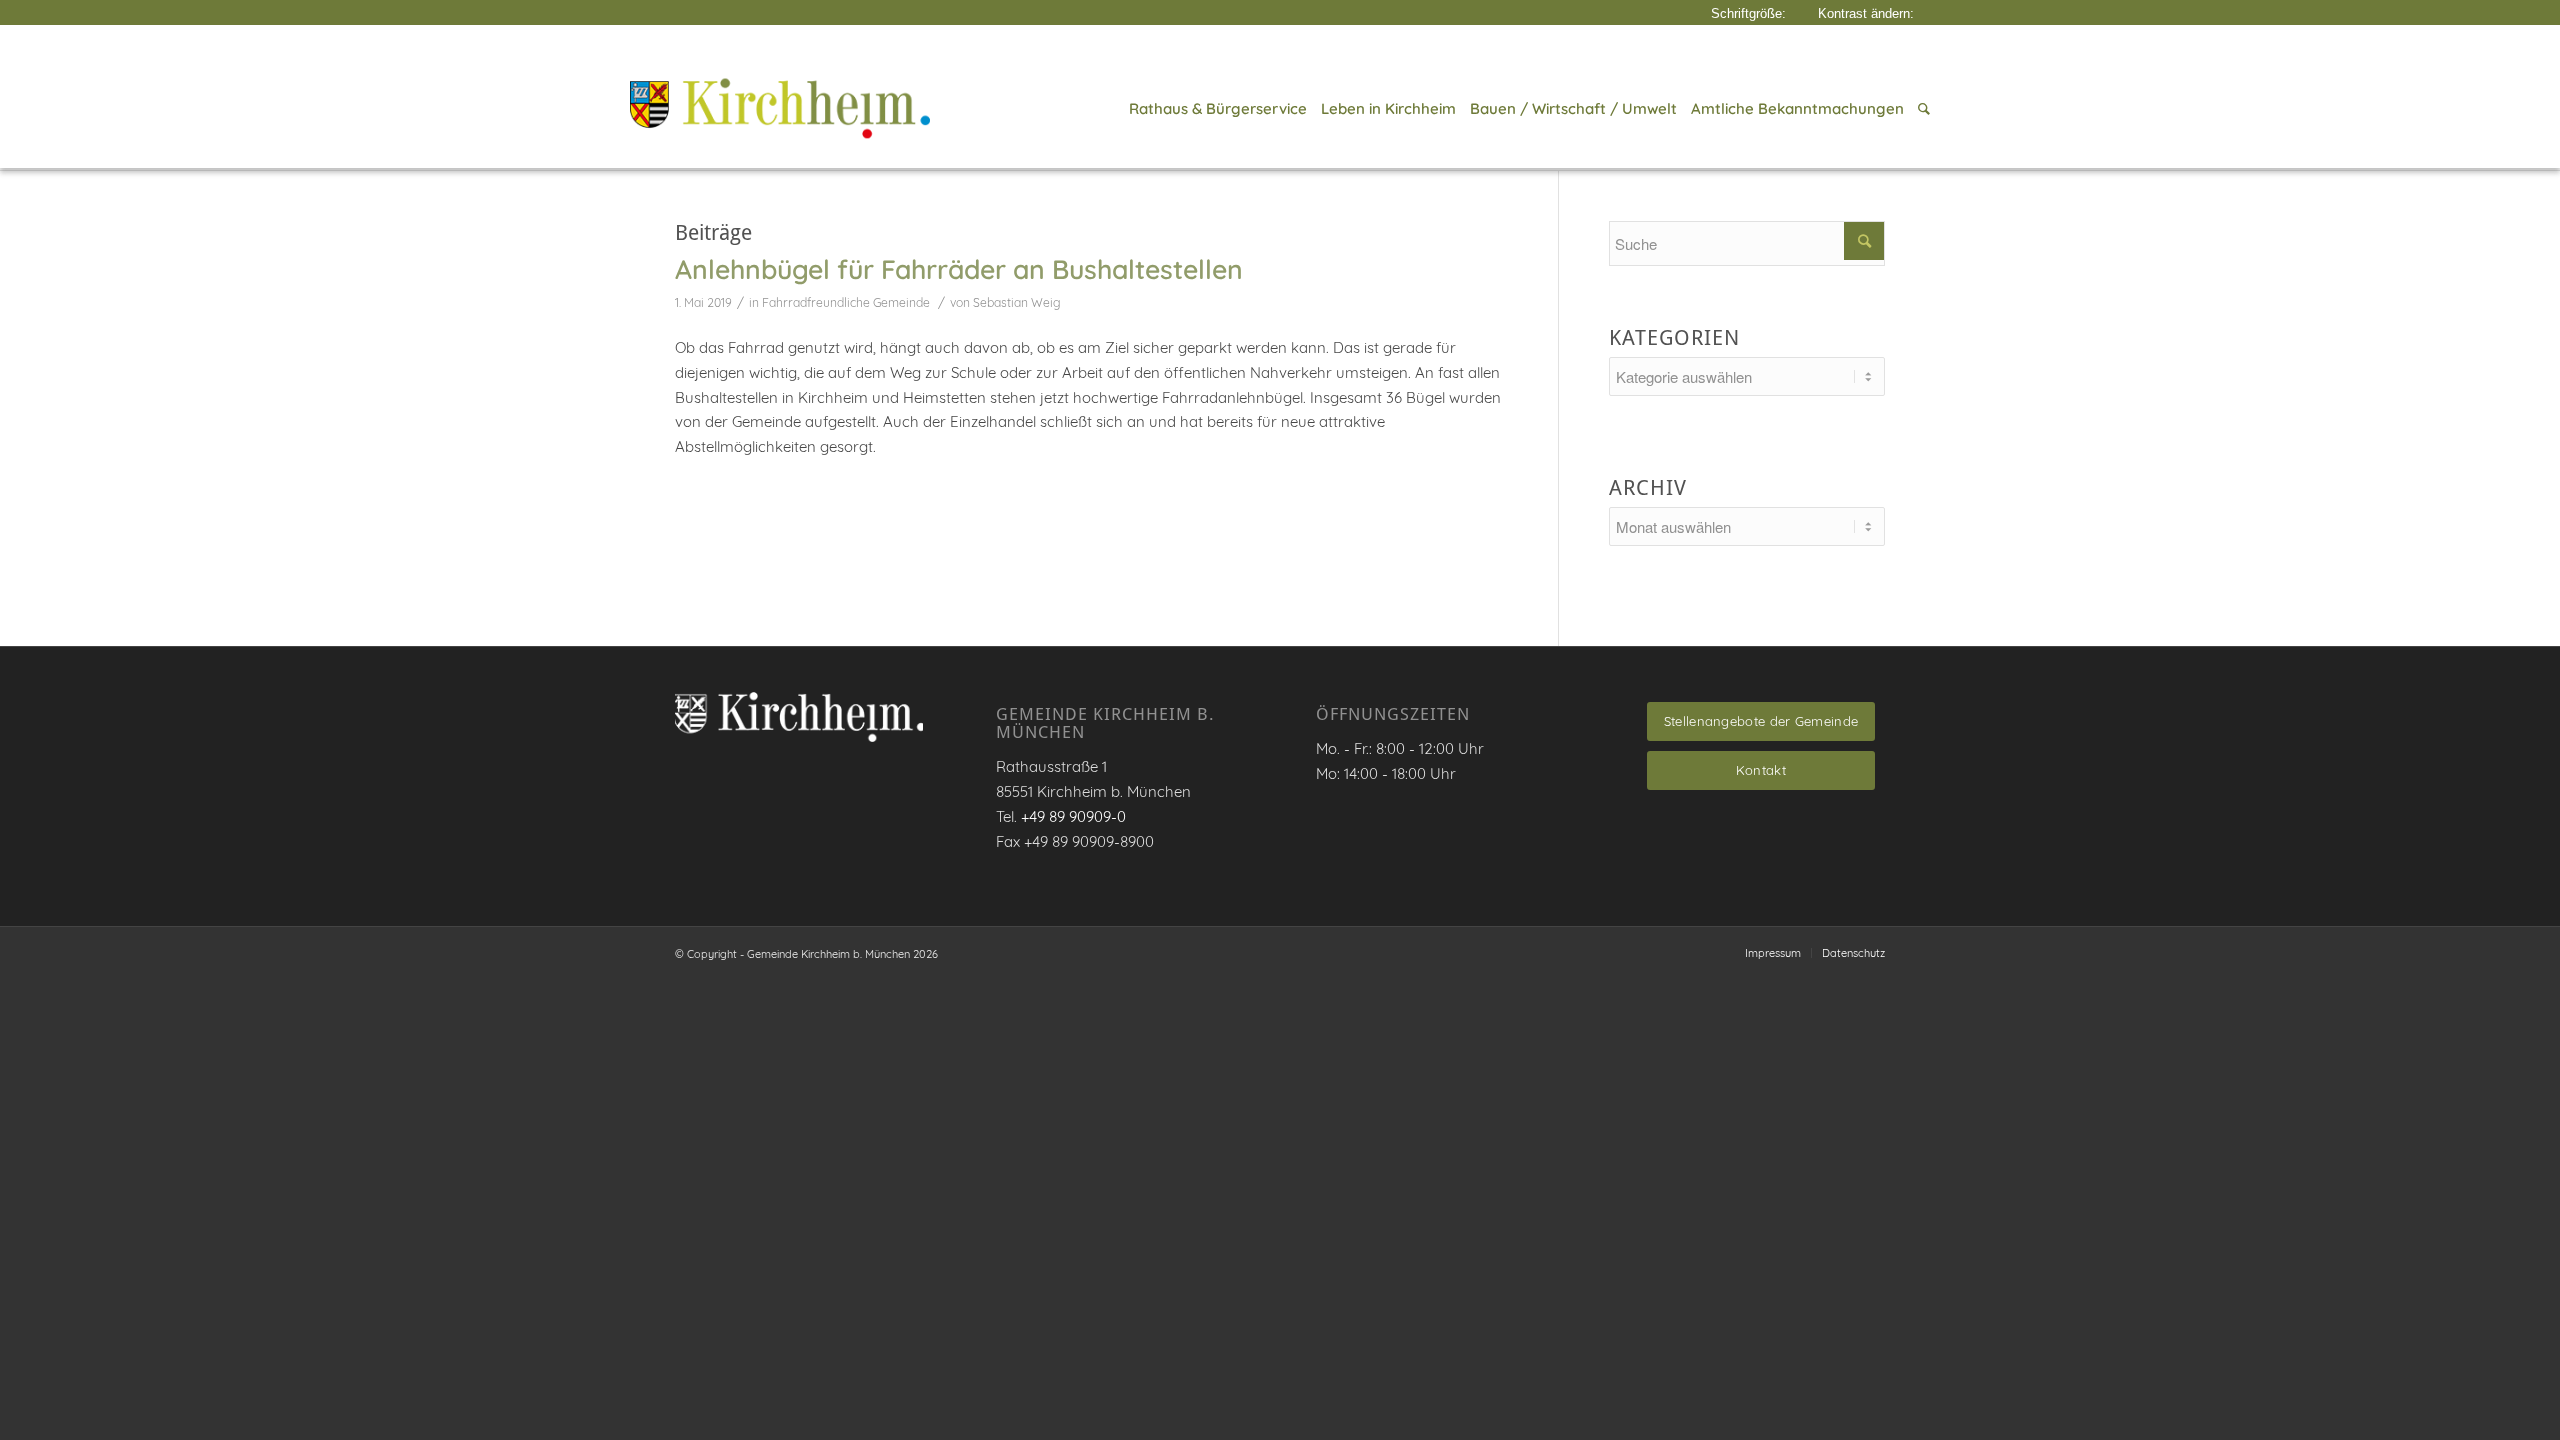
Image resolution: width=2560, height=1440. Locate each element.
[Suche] (1920, 109)
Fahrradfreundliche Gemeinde (846, 302)
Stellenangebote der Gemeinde (1761, 721)
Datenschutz (1853, 953)
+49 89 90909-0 (1073, 816)
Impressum (1773, 953)
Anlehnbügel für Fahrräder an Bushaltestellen (959, 269)
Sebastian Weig (1017, 302)
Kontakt (1761, 770)
